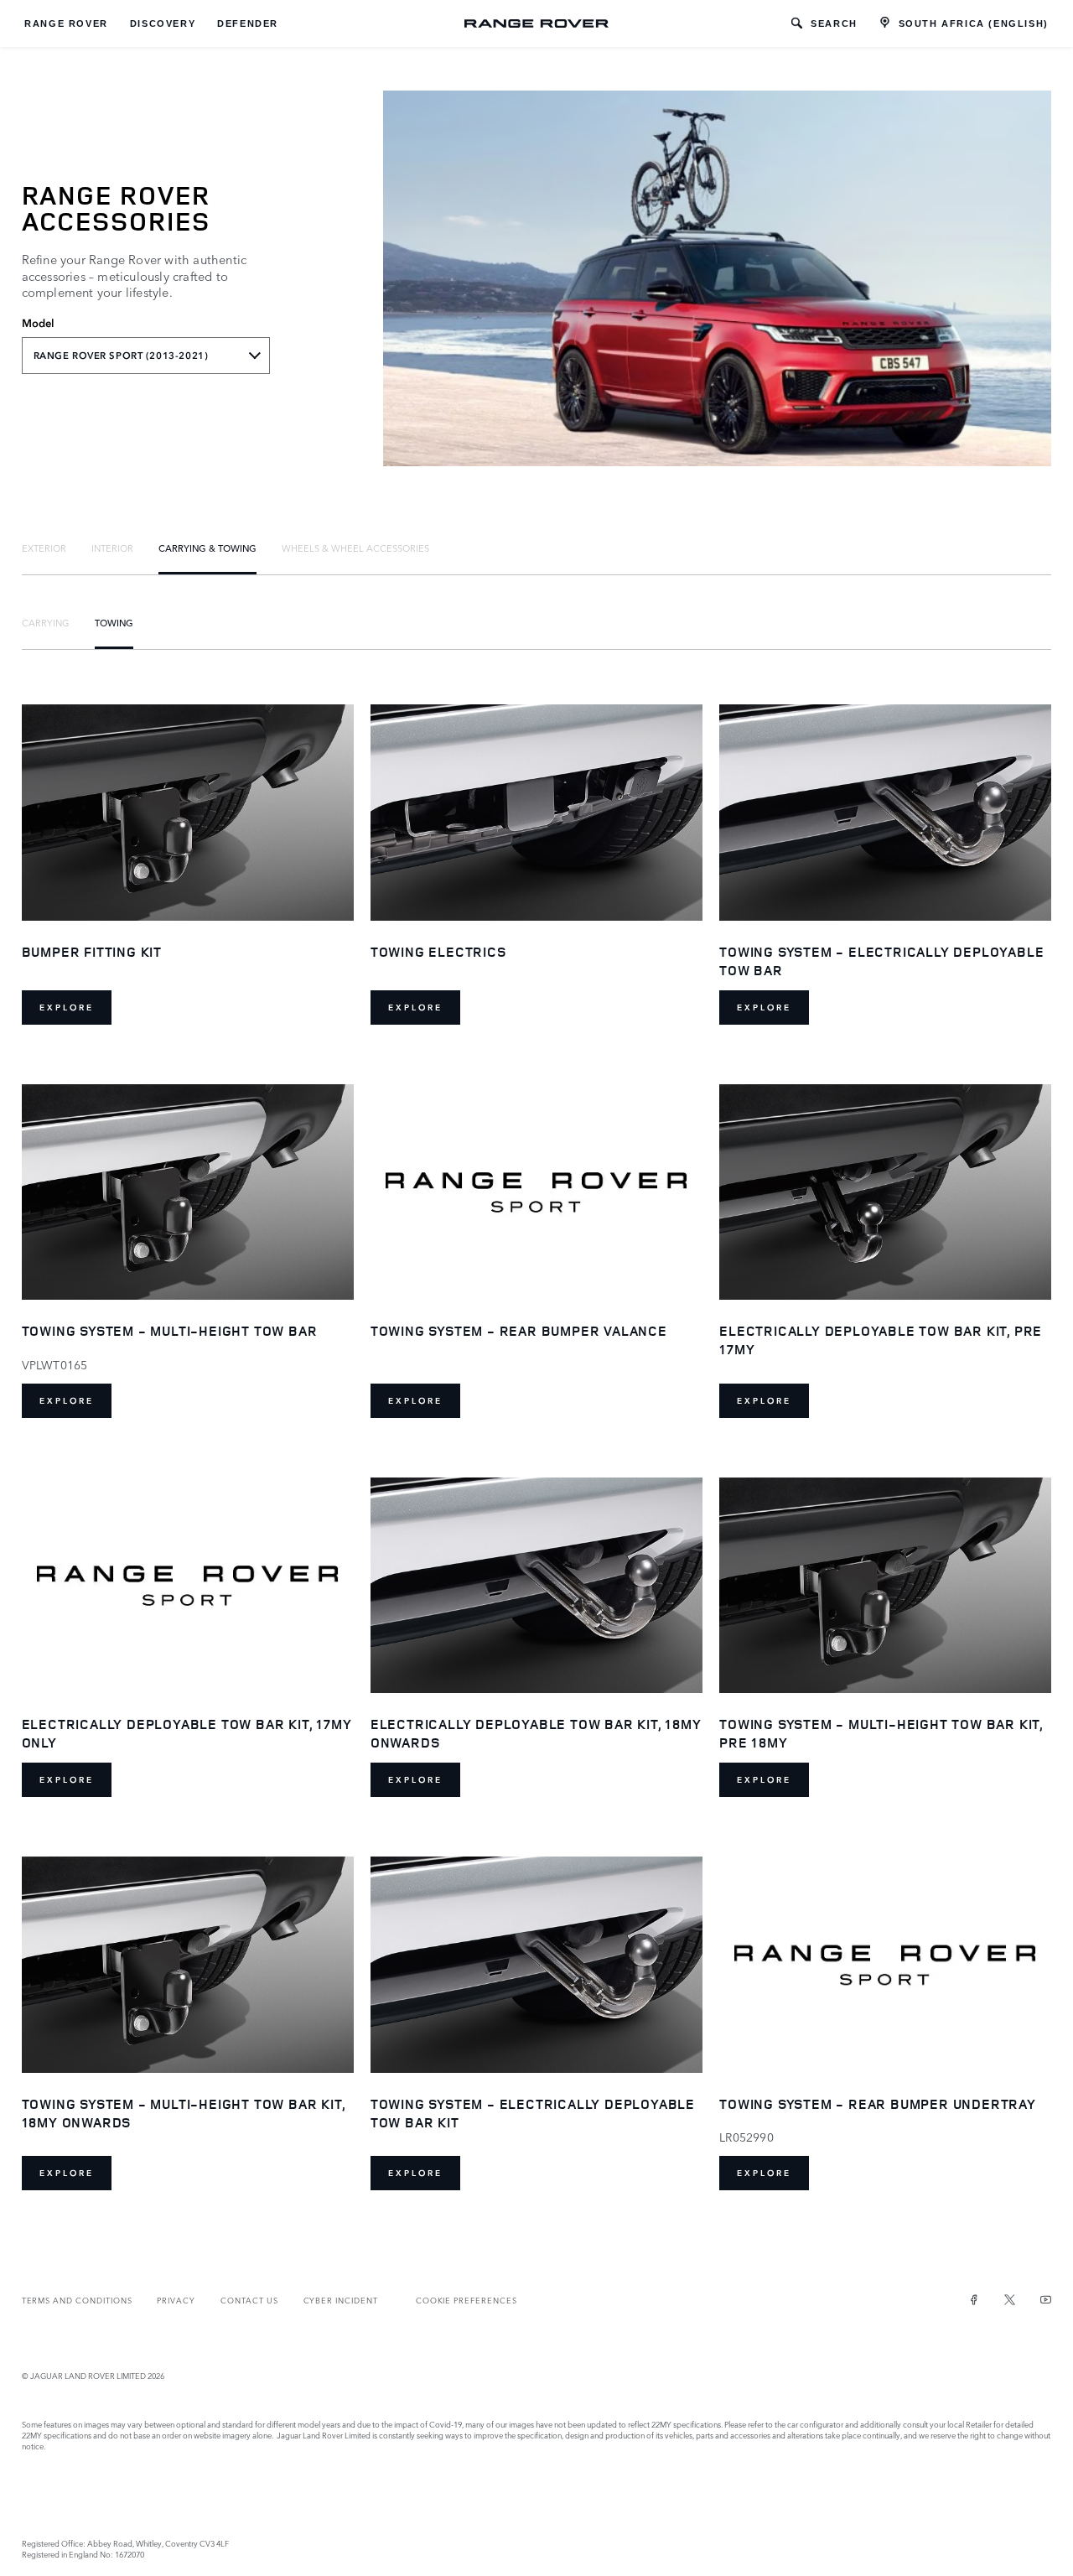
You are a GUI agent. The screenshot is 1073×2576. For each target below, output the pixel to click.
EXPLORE (67, 1008)
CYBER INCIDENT (341, 2300)
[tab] (44, 548)
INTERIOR (112, 548)
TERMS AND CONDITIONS (77, 2300)
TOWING (114, 622)
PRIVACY (176, 2300)
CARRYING (46, 622)
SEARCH (834, 23)
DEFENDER (248, 23)
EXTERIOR (44, 548)
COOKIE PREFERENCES (467, 2300)
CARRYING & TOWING (207, 548)
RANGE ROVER (66, 23)
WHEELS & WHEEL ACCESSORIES (355, 548)
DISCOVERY (163, 23)
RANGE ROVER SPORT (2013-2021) (121, 356)
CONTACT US (249, 2300)
